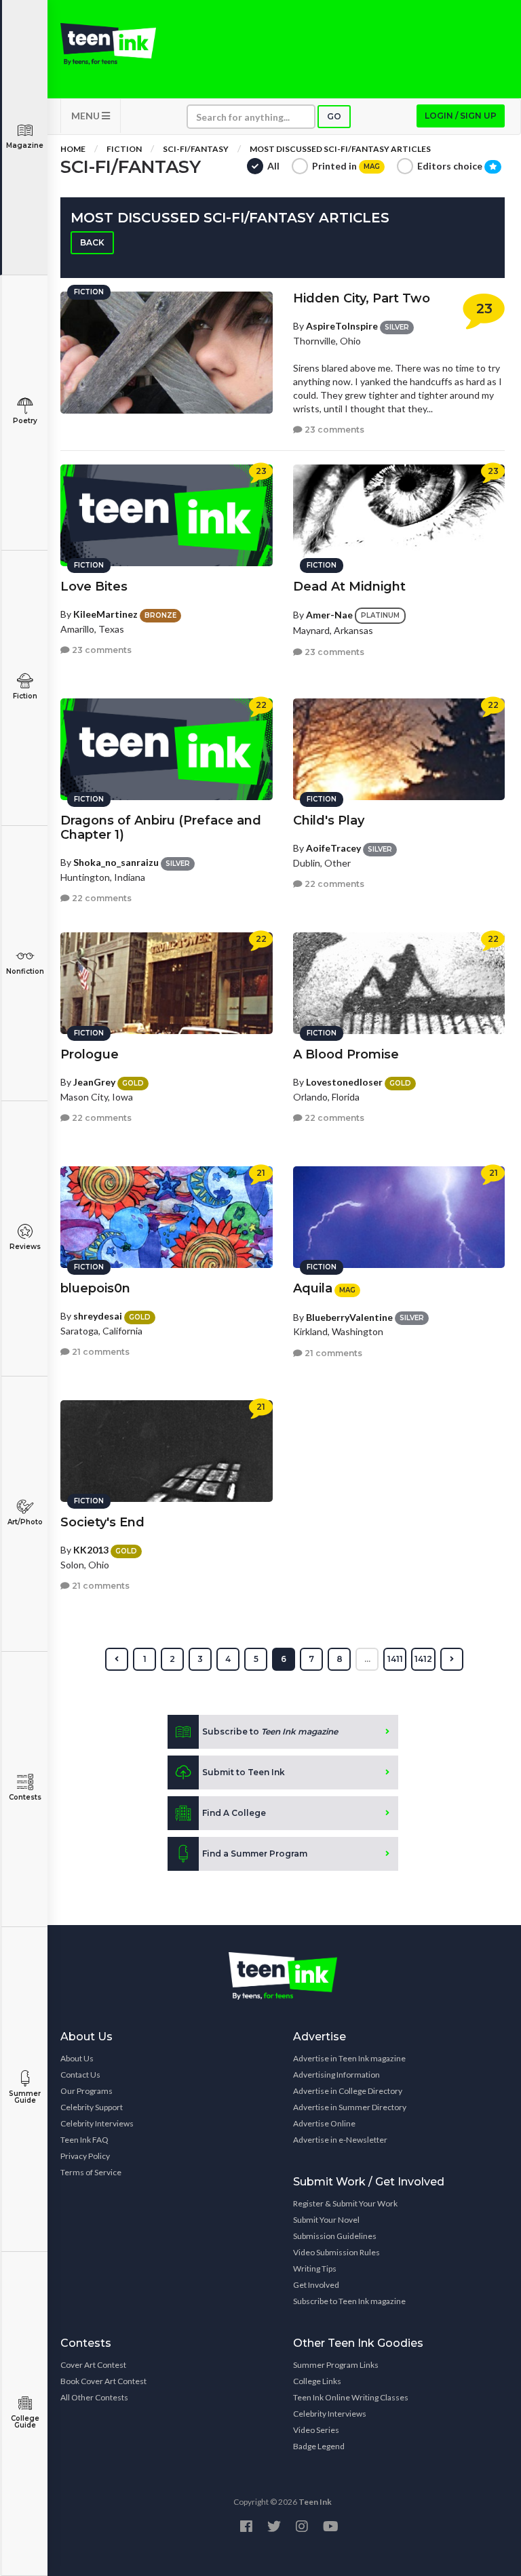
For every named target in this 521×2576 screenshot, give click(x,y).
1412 (423, 1659)
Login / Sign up (461, 116)
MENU (86, 116)
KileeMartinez (105, 614)
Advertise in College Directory (348, 2091)
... (367, 1659)
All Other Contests (94, 2397)
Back (92, 242)
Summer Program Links (336, 2365)
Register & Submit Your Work (345, 2203)
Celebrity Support (92, 2107)
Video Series (316, 2430)
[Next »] (452, 1659)
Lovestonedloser (344, 1082)
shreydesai (98, 1316)
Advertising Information (336, 2075)
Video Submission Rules (336, 2252)
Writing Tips (315, 2268)
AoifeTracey (333, 848)
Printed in (346, 166)
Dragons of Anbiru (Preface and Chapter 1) (161, 828)
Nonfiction (25, 971)
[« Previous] (117, 1659)
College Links (317, 2381)
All (273, 166)
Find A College (234, 1813)
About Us (77, 2058)
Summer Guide (25, 2097)
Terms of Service (91, 2172)
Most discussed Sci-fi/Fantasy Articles (340, 149)
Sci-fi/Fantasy (196, 149)
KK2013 (91, 1550)
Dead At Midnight (349, 587)
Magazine (25, 145)
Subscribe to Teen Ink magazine (349, 2301)
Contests (25, 1797)
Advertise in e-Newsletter (340, 2140)
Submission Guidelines (335, 2236)
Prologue (90, 1054)
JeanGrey (94, 1082)
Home (73, 149)
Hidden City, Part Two (362, 298)
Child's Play (329, 820)
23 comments (333, 430)
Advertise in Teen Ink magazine (349, 2058)
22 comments (101, 898)
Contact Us (80, 2075)
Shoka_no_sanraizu (116, 862)
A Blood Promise (346, 1054)
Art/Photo (25, 1522)
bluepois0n (95, 1288)
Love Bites (94, 587)
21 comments (100, 1352)
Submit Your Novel (326, 2220)
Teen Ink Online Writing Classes (351, 2397)
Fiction (25, 696)
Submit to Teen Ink (244, 1772)
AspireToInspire (342, 326)
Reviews (25, 1247)
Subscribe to (270, 1731)
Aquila (313, 1288)
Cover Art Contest (93, 2365)
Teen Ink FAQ (84, 2140)
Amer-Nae (329, 615)
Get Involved (316, 2285)
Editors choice (451, 166)
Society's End (102, 1522)
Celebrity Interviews (97, 2123)
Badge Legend (319, 2446)
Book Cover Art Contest (103, 2381)
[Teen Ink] (108, 44)
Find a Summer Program (255, 1854)
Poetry (25, 421)
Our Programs (86, 2091)
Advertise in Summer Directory (350, 2107)
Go (334, 116)
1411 (395, 1659)
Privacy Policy (85, 2156)
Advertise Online (324, 2123)
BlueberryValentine (349, 1317)
